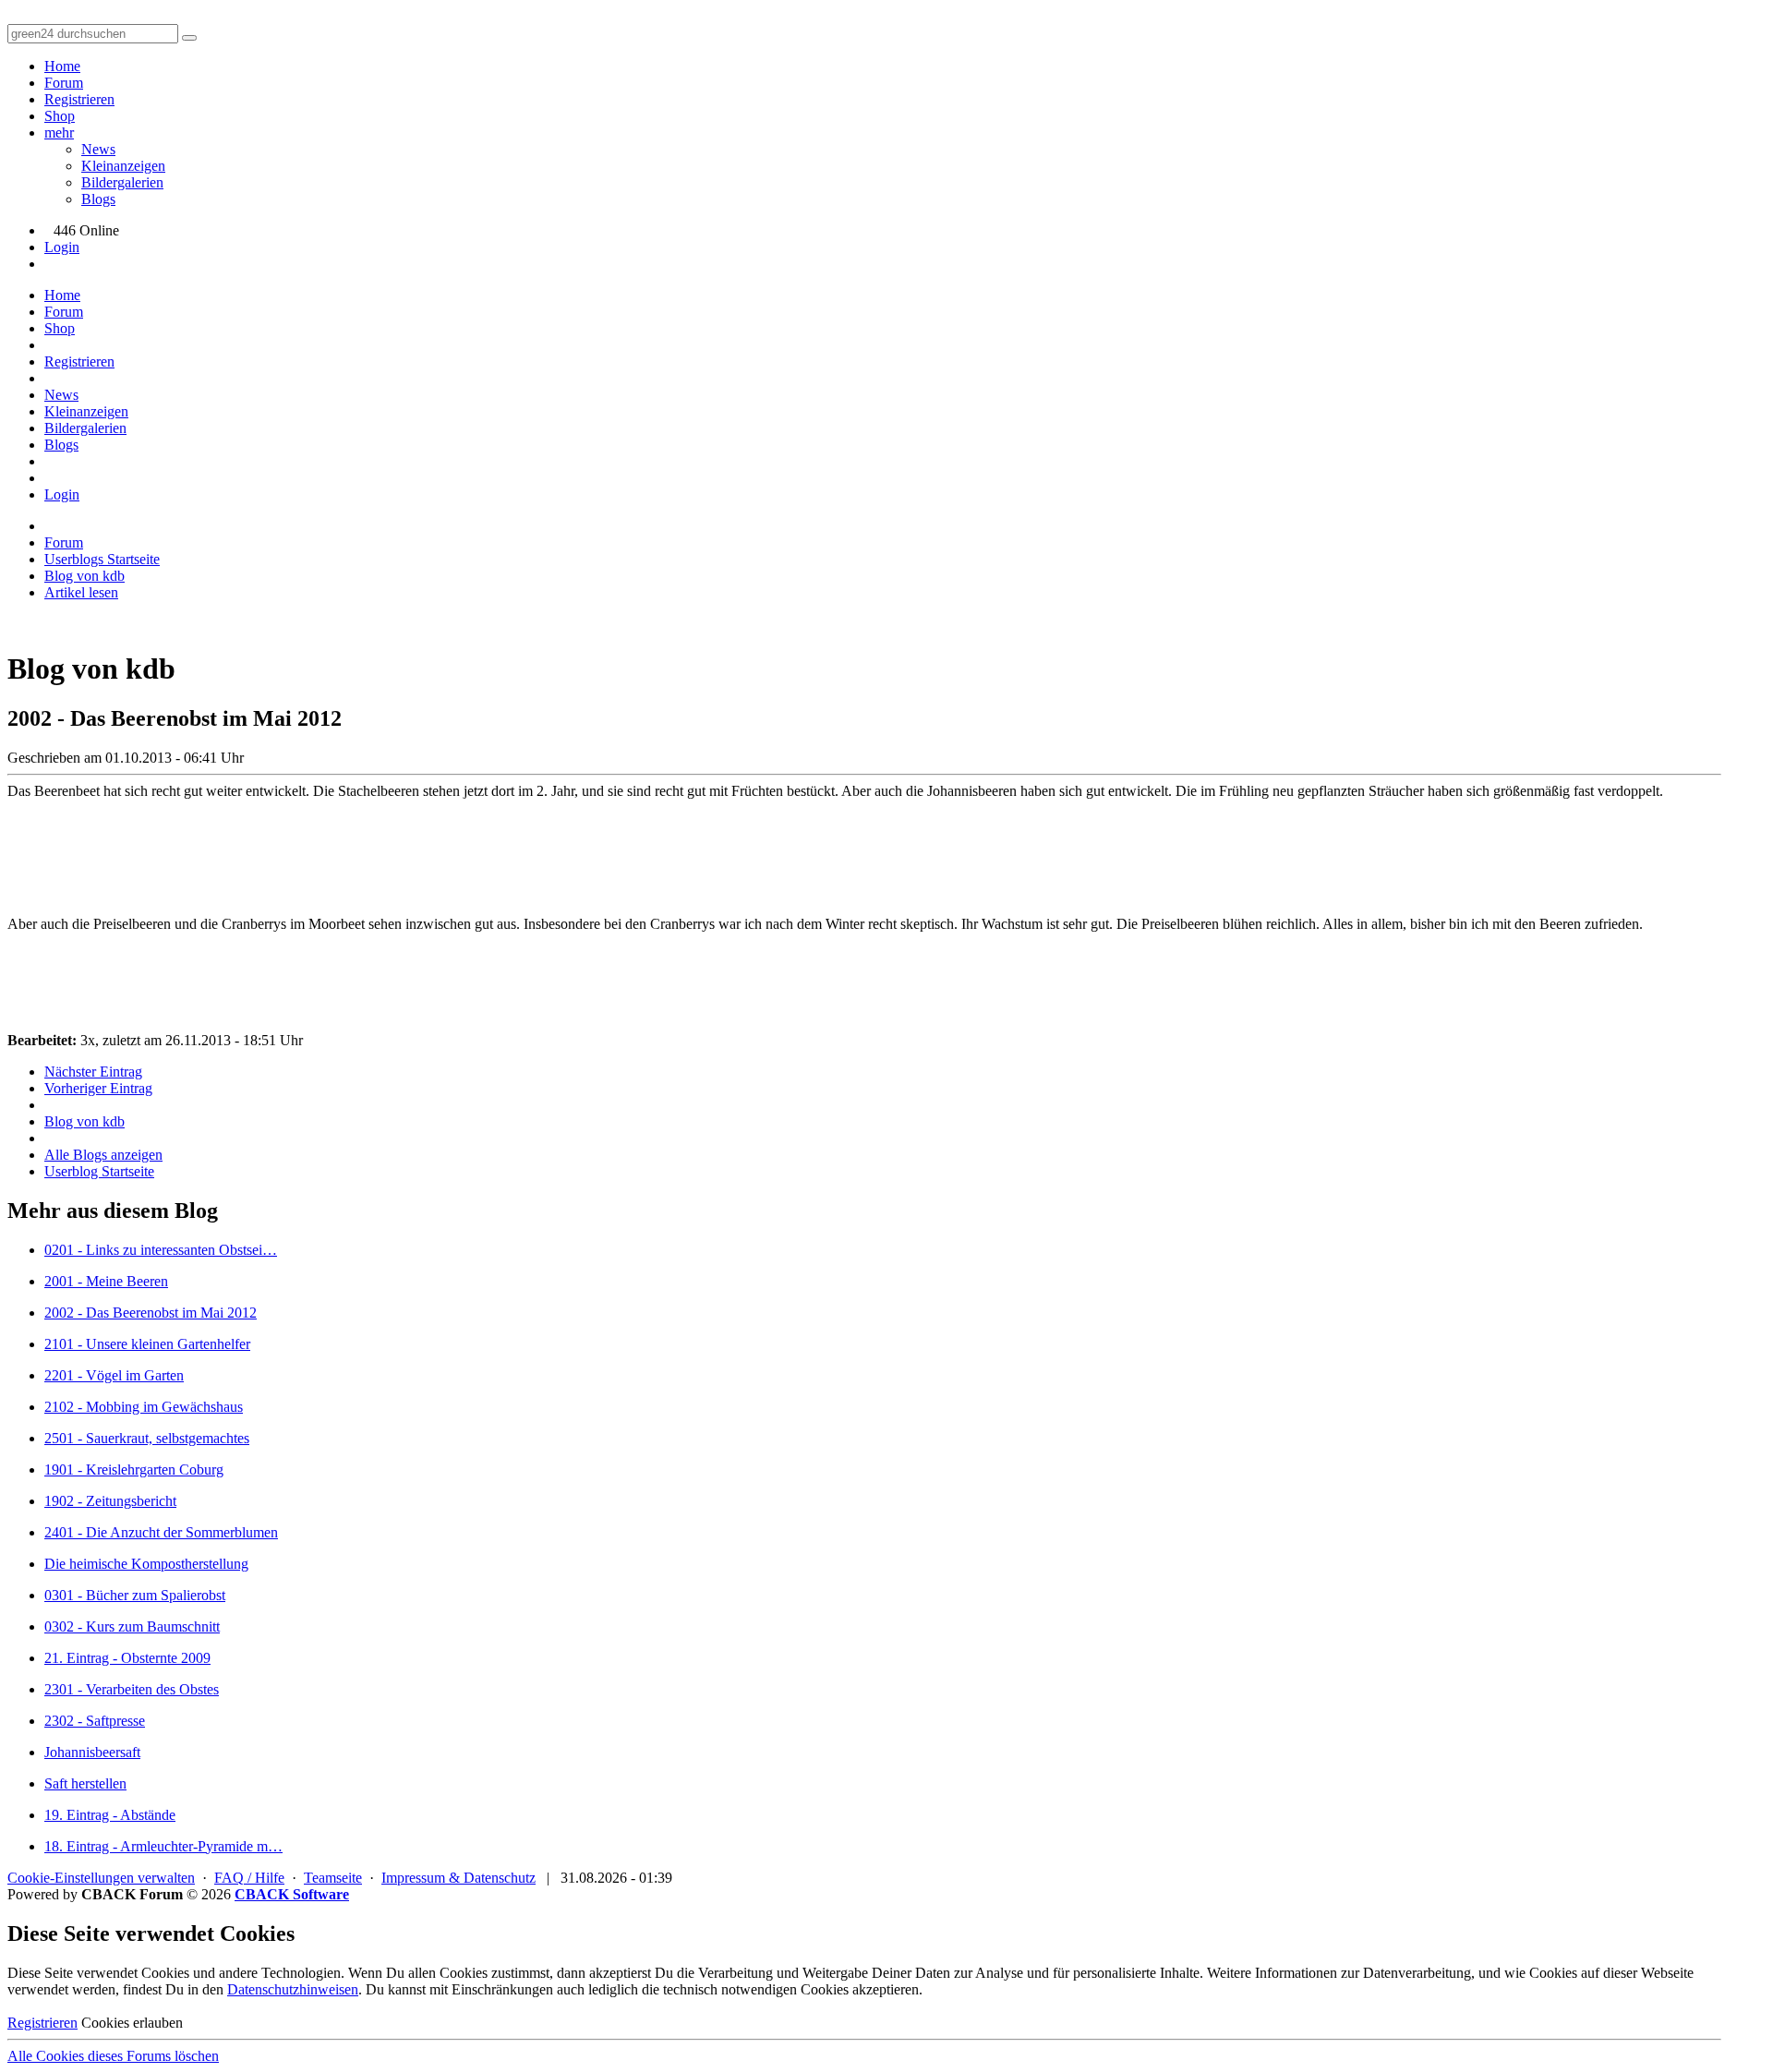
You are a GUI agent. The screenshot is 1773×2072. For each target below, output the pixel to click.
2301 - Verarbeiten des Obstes (132, 1689)
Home (62, 66)
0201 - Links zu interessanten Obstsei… (161, 1250)
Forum (64, 83)
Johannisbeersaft (92, 1752)
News (98, 149)
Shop (60, 116)
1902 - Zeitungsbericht (110, 1501)
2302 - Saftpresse (95, 1721)
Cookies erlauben (132, 2023)
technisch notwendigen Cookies (756, 1989)
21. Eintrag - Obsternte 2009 (127, 1658)
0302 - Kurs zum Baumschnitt (132, 1626)
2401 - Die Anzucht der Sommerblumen (161, 1532)
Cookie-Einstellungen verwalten (101, 1878)
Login (62, 247)
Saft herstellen (85, 1783)
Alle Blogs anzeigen (103, 1155)
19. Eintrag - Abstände (110, 1815)
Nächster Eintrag (93, 1072)
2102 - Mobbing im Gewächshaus (144, 1407)
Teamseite (333, 1878)
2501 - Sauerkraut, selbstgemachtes (147, 1438)
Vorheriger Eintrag (98, 1088)
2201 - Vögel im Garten (114, 1375)
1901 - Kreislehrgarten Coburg (134, 1470)
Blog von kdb (84, 1121)
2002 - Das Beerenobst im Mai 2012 (151, 1313)
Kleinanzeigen (123, 166)
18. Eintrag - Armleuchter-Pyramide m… (163, 1846)
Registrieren (79, 99)
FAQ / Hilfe (249, 1878)
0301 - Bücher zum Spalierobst (135, 1595)
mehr (59, 133)
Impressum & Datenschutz (458, 1878)
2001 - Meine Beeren (106, 1281)
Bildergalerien (122, 182)
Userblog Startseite (99, 1171)
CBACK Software (292, 1894)
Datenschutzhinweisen (293, 1989)
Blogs (98, 199)
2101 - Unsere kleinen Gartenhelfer (147, 1344)
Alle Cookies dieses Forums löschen (113, 2056)
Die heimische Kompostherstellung (146, 1564)
